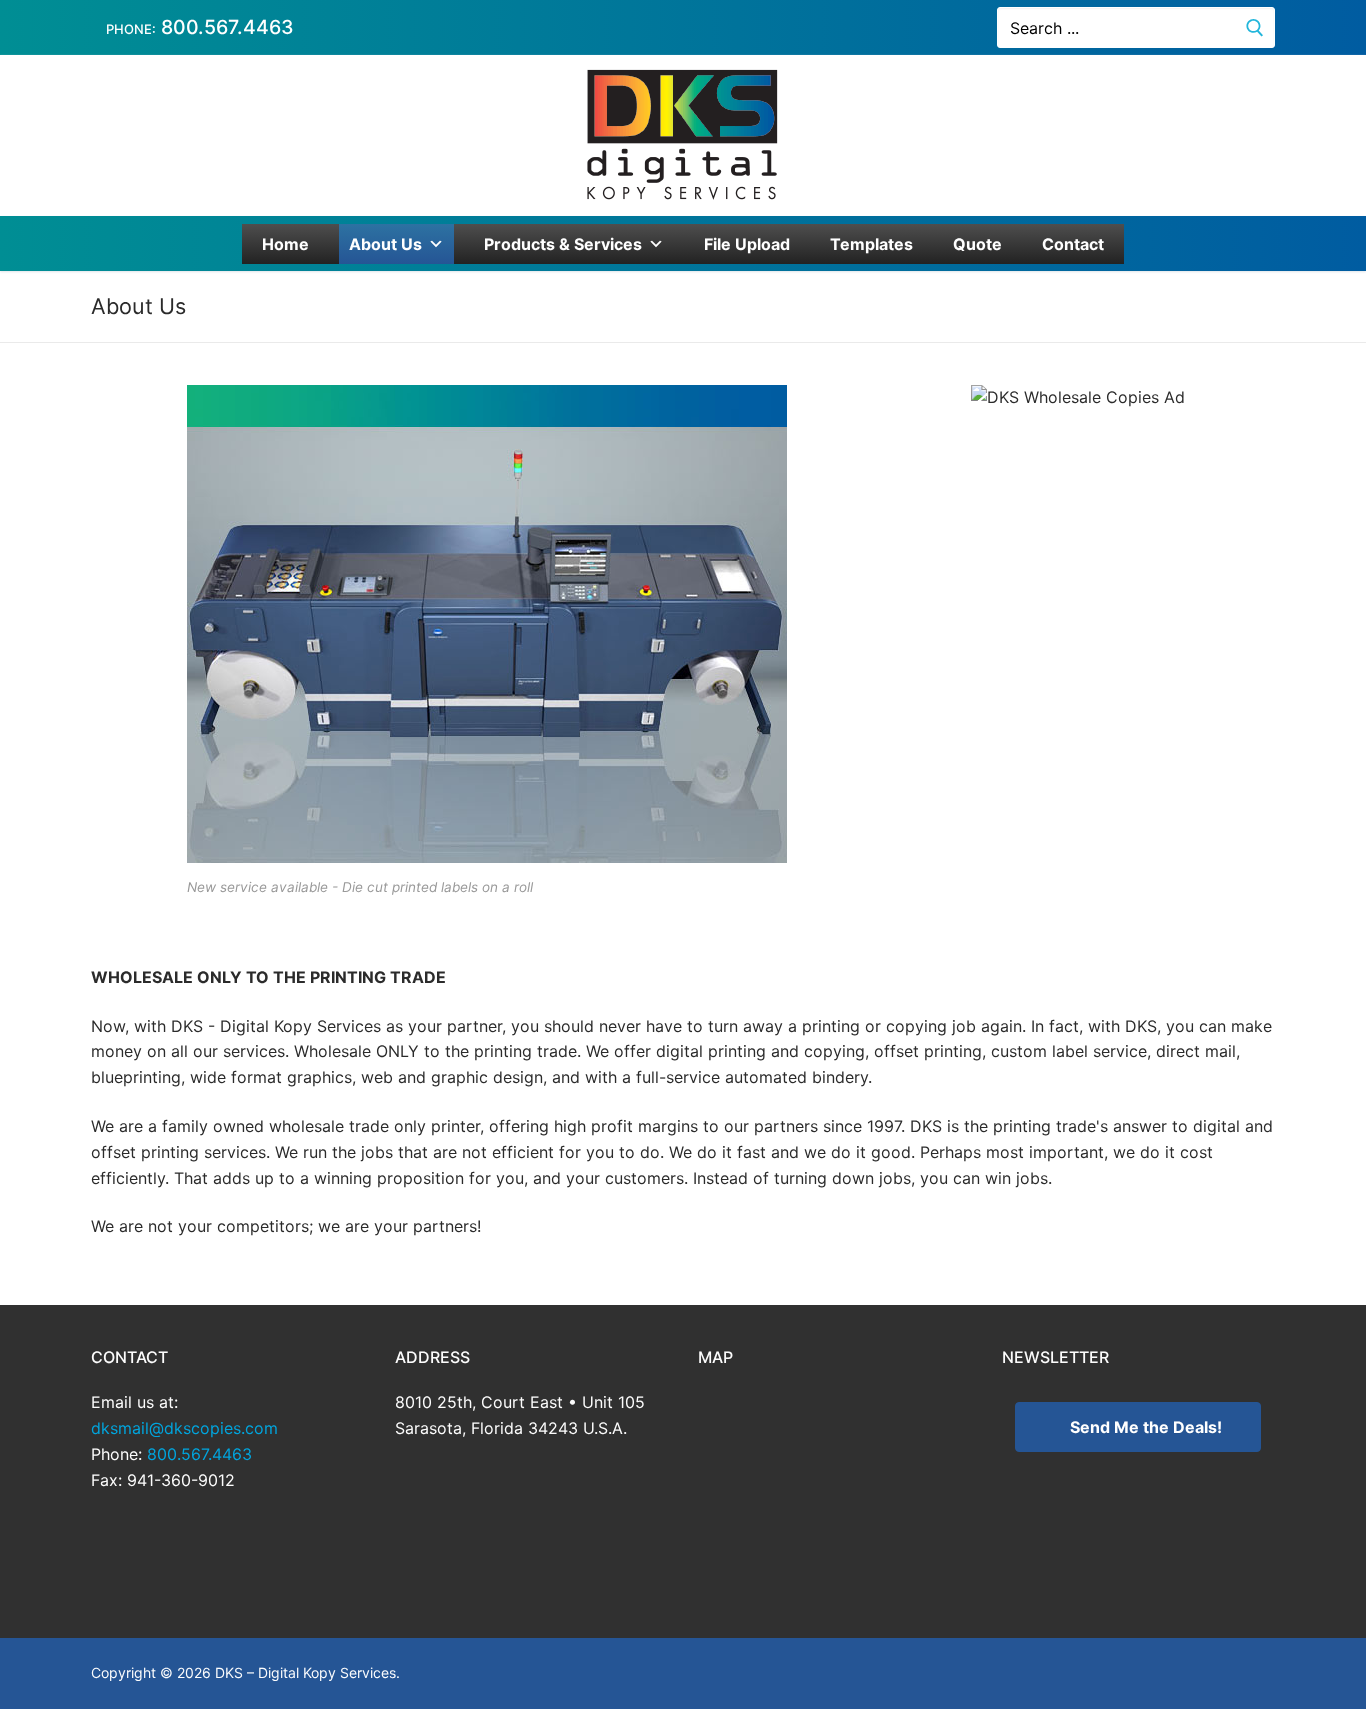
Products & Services (563, 244)
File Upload (747, 244)
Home (285, 244)
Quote (977, 244)
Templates (871, 244)
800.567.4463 (225, 27)
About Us (385, 244)
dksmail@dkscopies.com (184, 1428)
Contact (1073, 244)
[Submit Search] (1255, 27)
